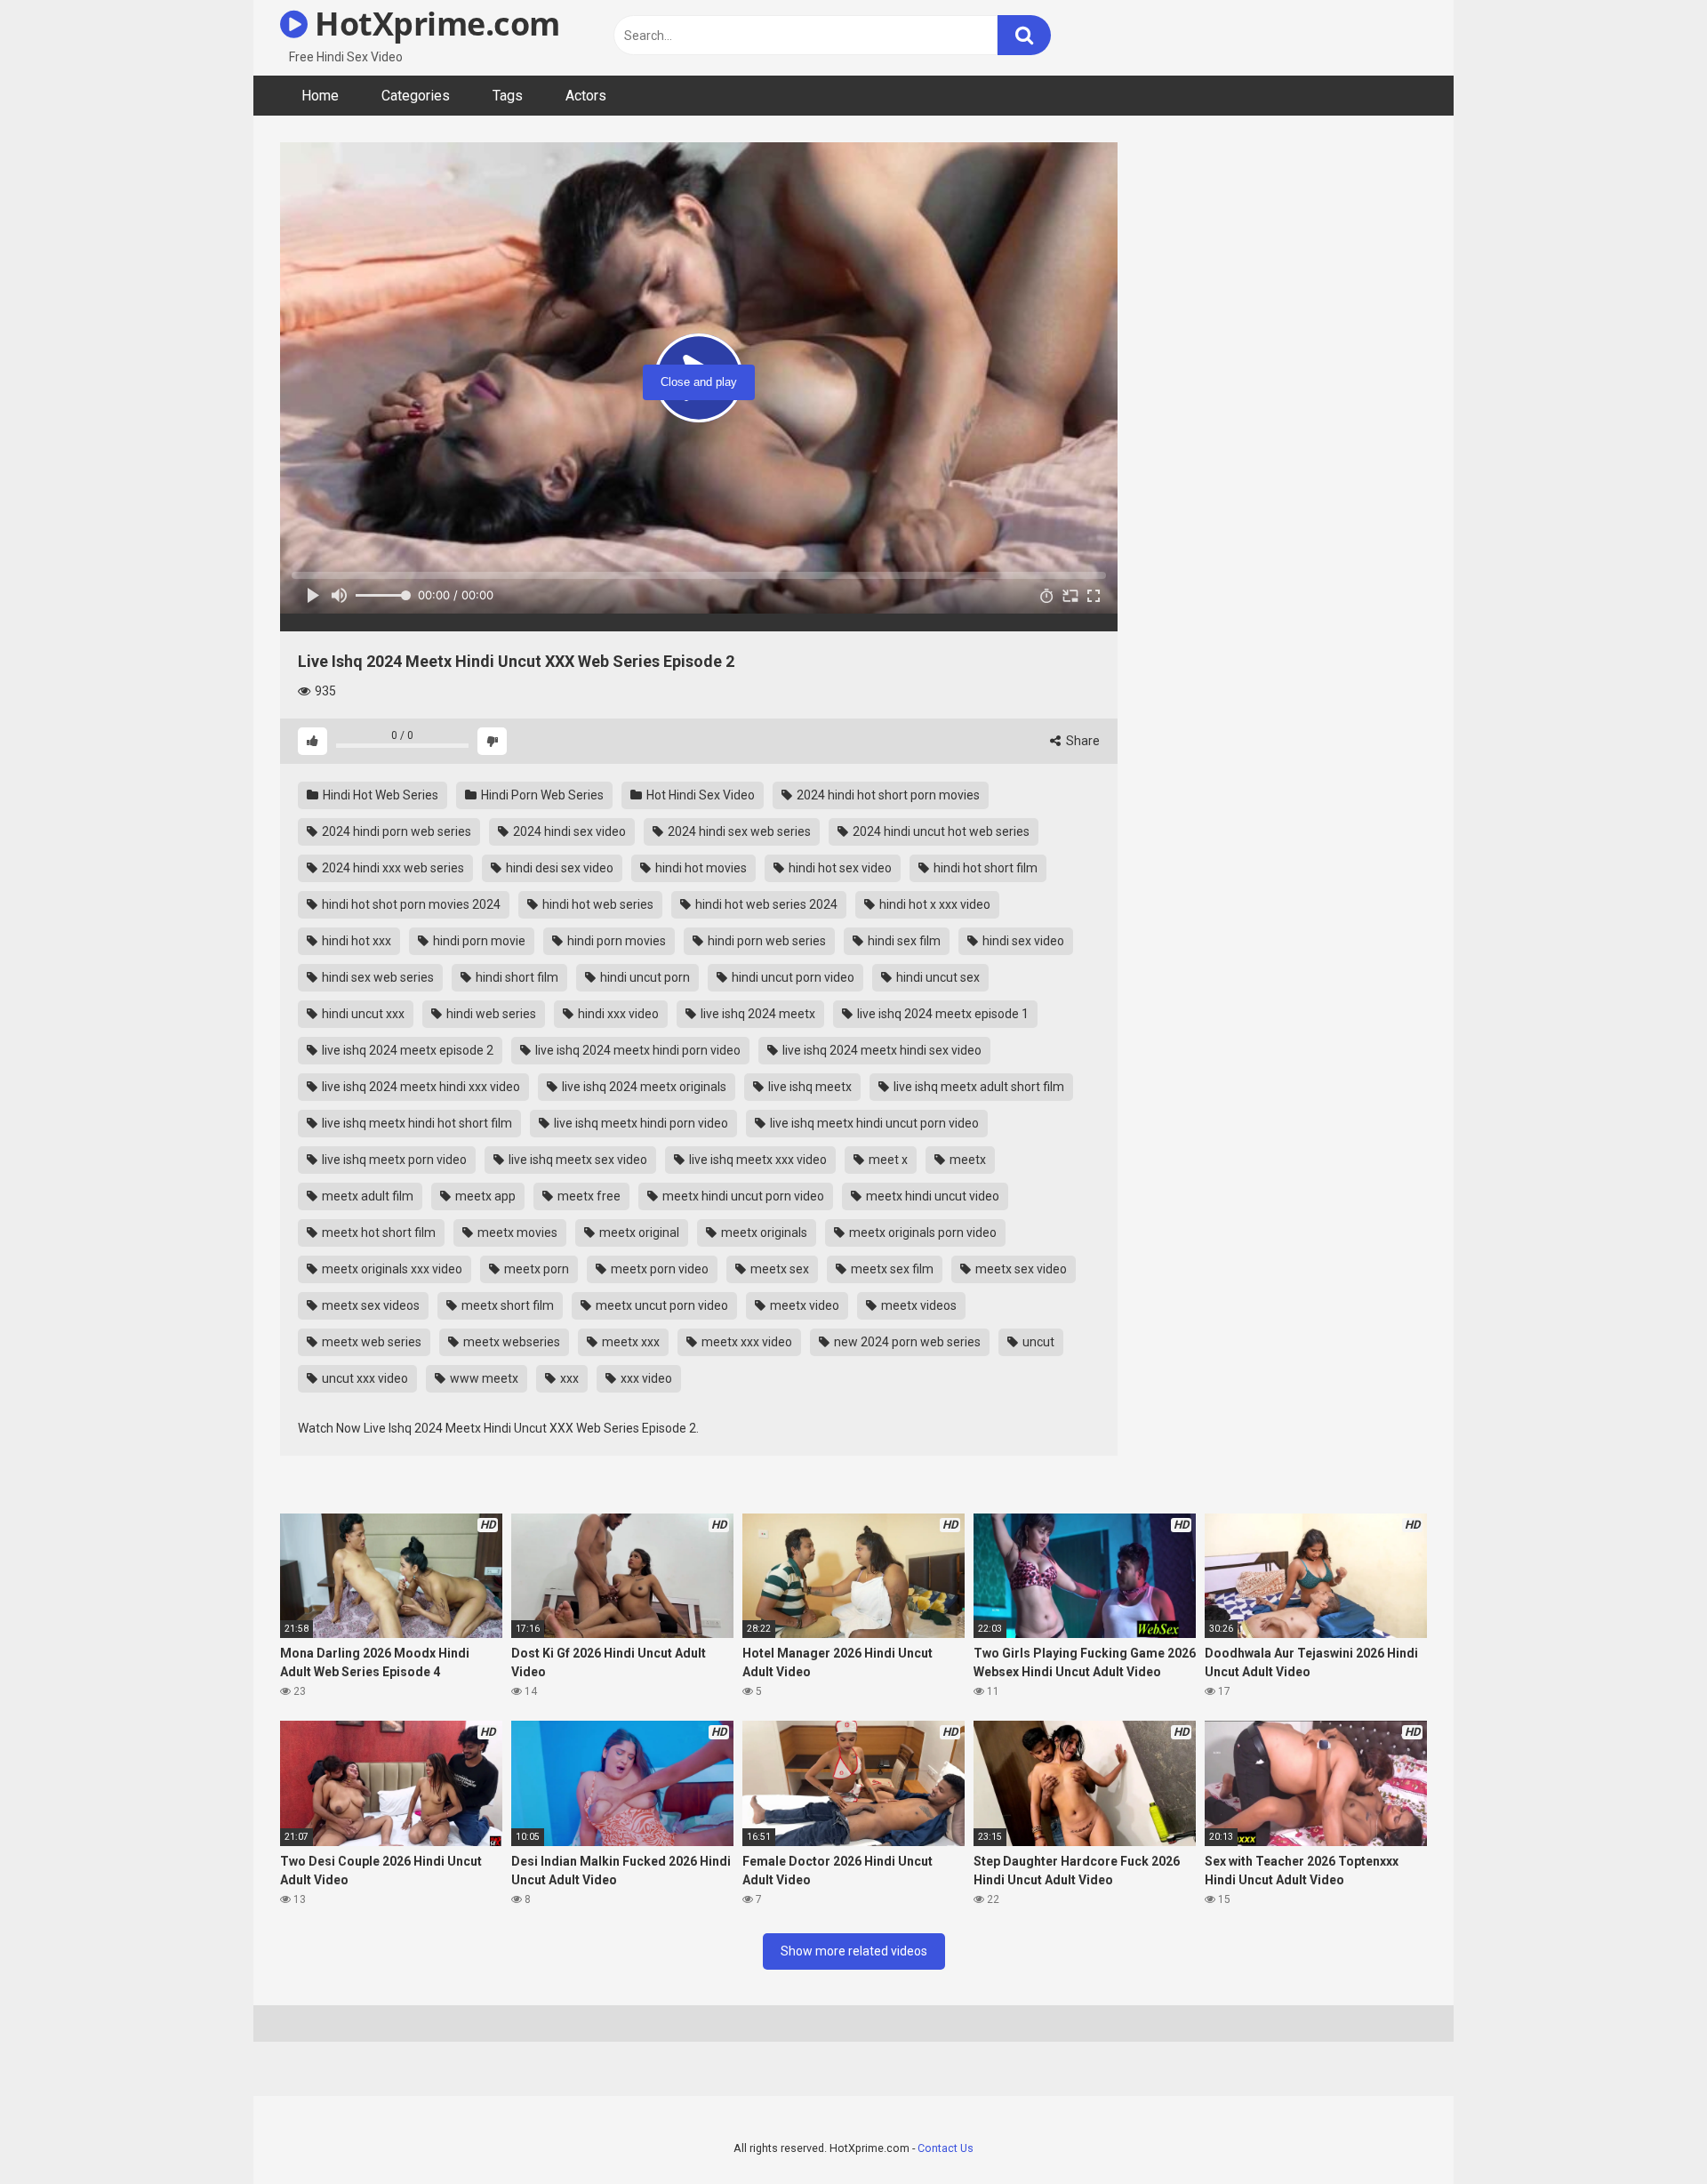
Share (1082, 741)
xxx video (645, 1378)
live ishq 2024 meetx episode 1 (942, 1014)
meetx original (638, 1233)
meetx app (484, 1196)
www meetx (483, 1378)
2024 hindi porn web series (395, 831)
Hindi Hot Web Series (379, 795)
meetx (966, 1160)
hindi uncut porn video (792, 977)
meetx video (803, 1305)
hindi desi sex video (558, 868)
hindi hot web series (597, 904)
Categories (416, 96)
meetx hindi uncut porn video (742, 1196)
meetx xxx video (745, 1342)
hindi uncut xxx (362, 1014)
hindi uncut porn (644, 977)
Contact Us (946, 2148)
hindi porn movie (478, 941)
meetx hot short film (377, 1233)
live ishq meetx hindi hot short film (416, 1123)
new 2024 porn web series (906, 1342)
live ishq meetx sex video (577, 1160)
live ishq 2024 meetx (757, 1014)
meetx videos (918, 1305)
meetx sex (778, 1269)
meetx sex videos (369, 1305)
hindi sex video (1022, 941)
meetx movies (516, 1233)
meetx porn (535, 1269)
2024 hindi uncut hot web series (940, 831)
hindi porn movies (615, 941)
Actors (586, 96)
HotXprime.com (434, 24)
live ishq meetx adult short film (978, 1087)
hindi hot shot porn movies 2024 (410, 904)
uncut (1037, 1342)
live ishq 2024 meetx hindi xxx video (420, 1087)
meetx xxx (629, 1342)
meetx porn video (658, 1269)
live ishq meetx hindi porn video (640, 1123)
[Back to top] (1647, 2130)
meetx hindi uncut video (931, 1196)
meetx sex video (1020, 1269)
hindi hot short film (984, 868)
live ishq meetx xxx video (757, 1160)
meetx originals (763, 1233)
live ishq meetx (809, 1087)
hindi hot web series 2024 (765, 904)
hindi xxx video (617, 1014)
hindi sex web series (377, 977)
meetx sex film (891, 1269)
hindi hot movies (700, 868)
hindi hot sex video (839, 868)
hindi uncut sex (937, 977)
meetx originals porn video (922, 1233)
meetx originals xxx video (391, 1269)
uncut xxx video (364, 1378)
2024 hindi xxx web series (392, 868)
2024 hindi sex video (568, 831)
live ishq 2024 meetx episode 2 (406, 1050)
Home (320, 96)
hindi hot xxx (355, 941)
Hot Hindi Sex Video (699, 795)
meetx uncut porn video (661, 1305)
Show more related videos (854, 1951)
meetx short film (506, 1305)
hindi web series (490, 1014)
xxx (568, 1378)
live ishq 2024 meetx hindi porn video (637, 1050)
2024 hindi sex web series (738, 831)
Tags (508, 96)
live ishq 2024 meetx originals (643, 1087)
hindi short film (516, 977)
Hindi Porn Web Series (541, 795)
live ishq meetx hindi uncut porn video (873, 1123)
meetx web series (370, 1342)
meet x (887, 1160)
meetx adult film (366, 1196)
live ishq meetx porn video (393, 1160)
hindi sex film (903, 941)
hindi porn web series (765, 941)
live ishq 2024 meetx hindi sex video (881, 1050)
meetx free (588, 1196)
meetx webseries (510, 1342)
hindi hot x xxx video (934, 904)
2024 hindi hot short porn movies (887, 795)
